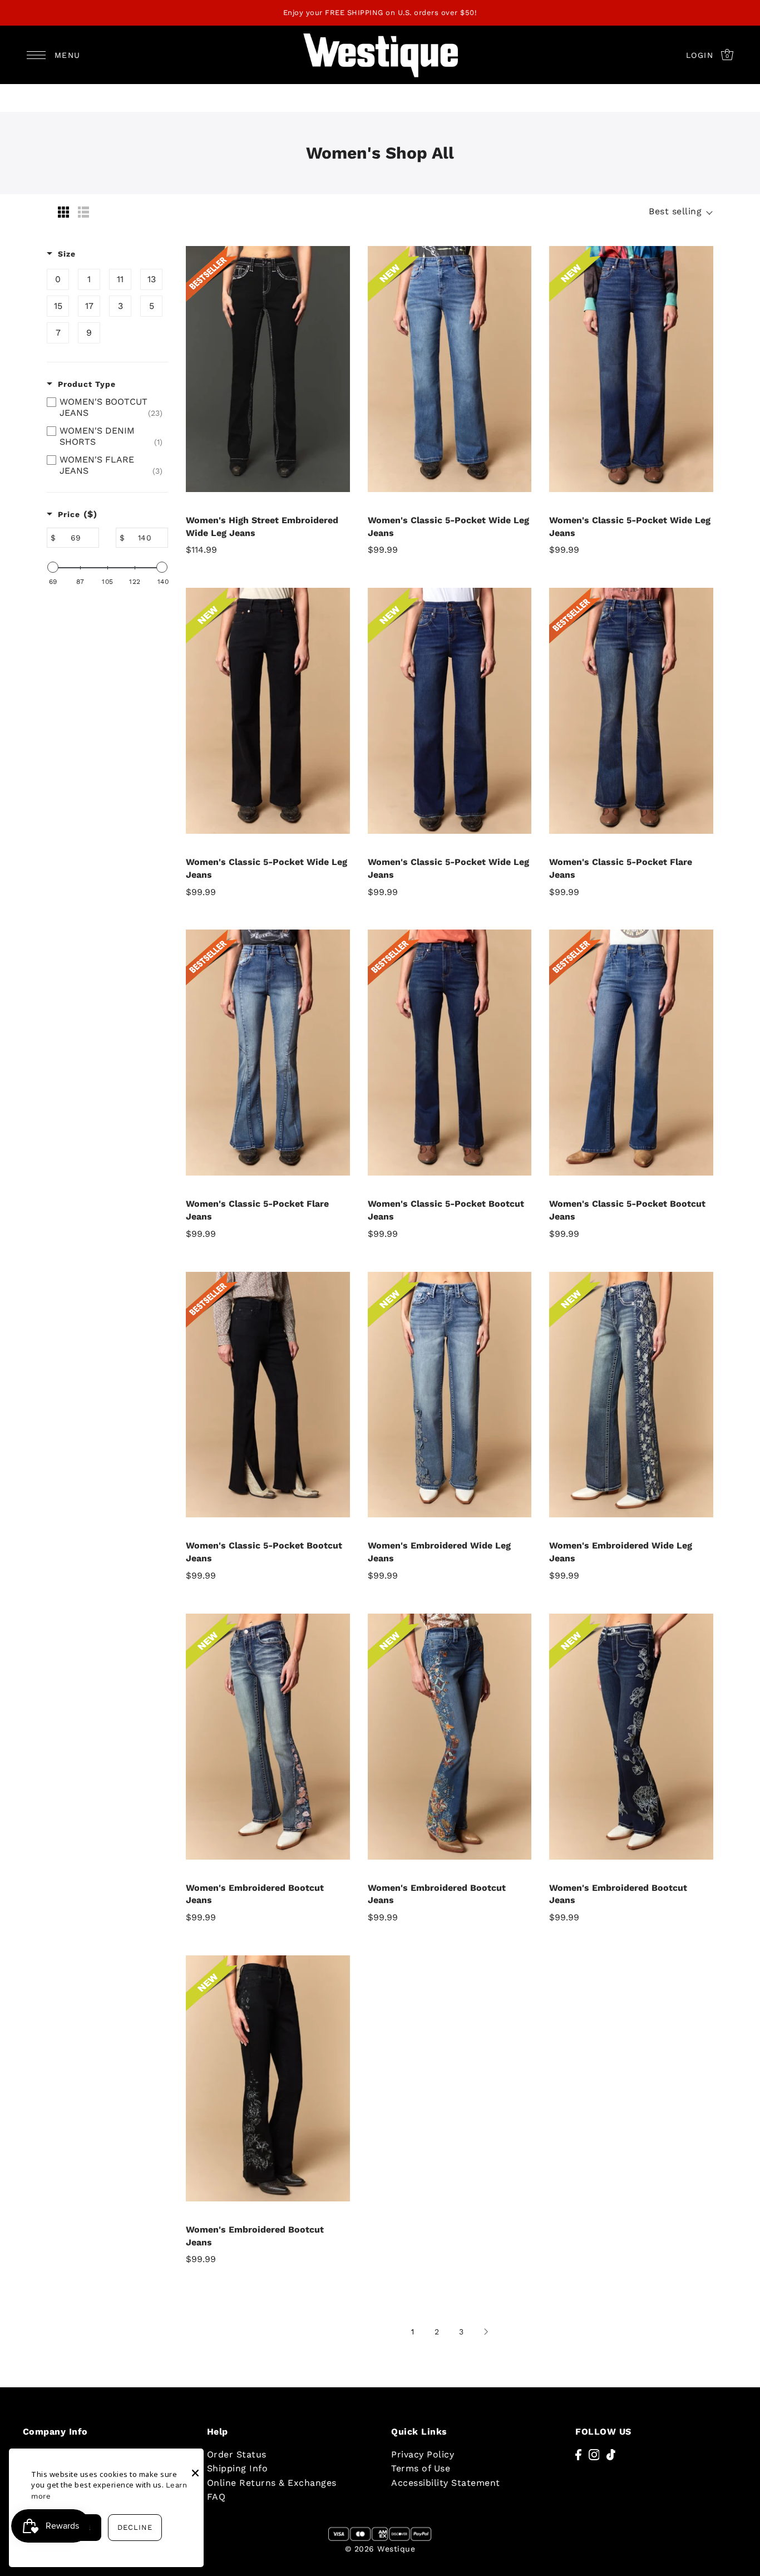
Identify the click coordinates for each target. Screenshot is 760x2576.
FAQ (216, 2497)
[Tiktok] (611, 2454)
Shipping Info (238, 2468)
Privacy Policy (423, 2454)
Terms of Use (421, 2468)
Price (78, 514)
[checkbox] (58, 279)
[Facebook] (578, 2454)
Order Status (237, 2454)
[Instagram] (594, 2454)
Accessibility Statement (446, 2483)
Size (67, 254)
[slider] (53, 567)
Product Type (87, 384)
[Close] (195, 2465)
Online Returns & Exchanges (272, 2483)
